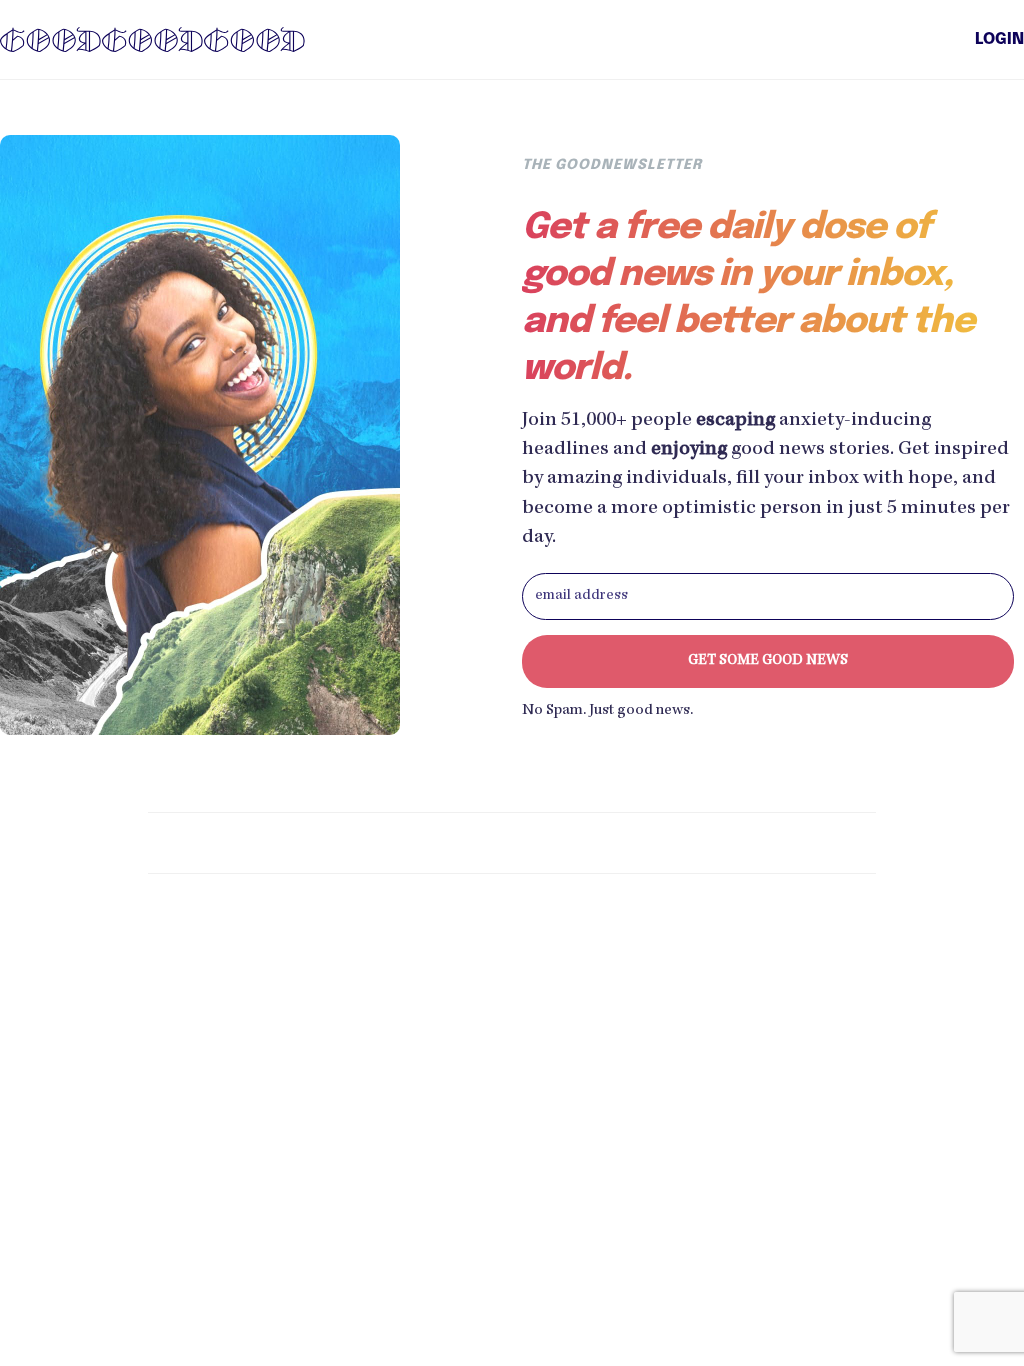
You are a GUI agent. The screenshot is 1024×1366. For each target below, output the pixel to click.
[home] (152, 39)
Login (999, 40)
